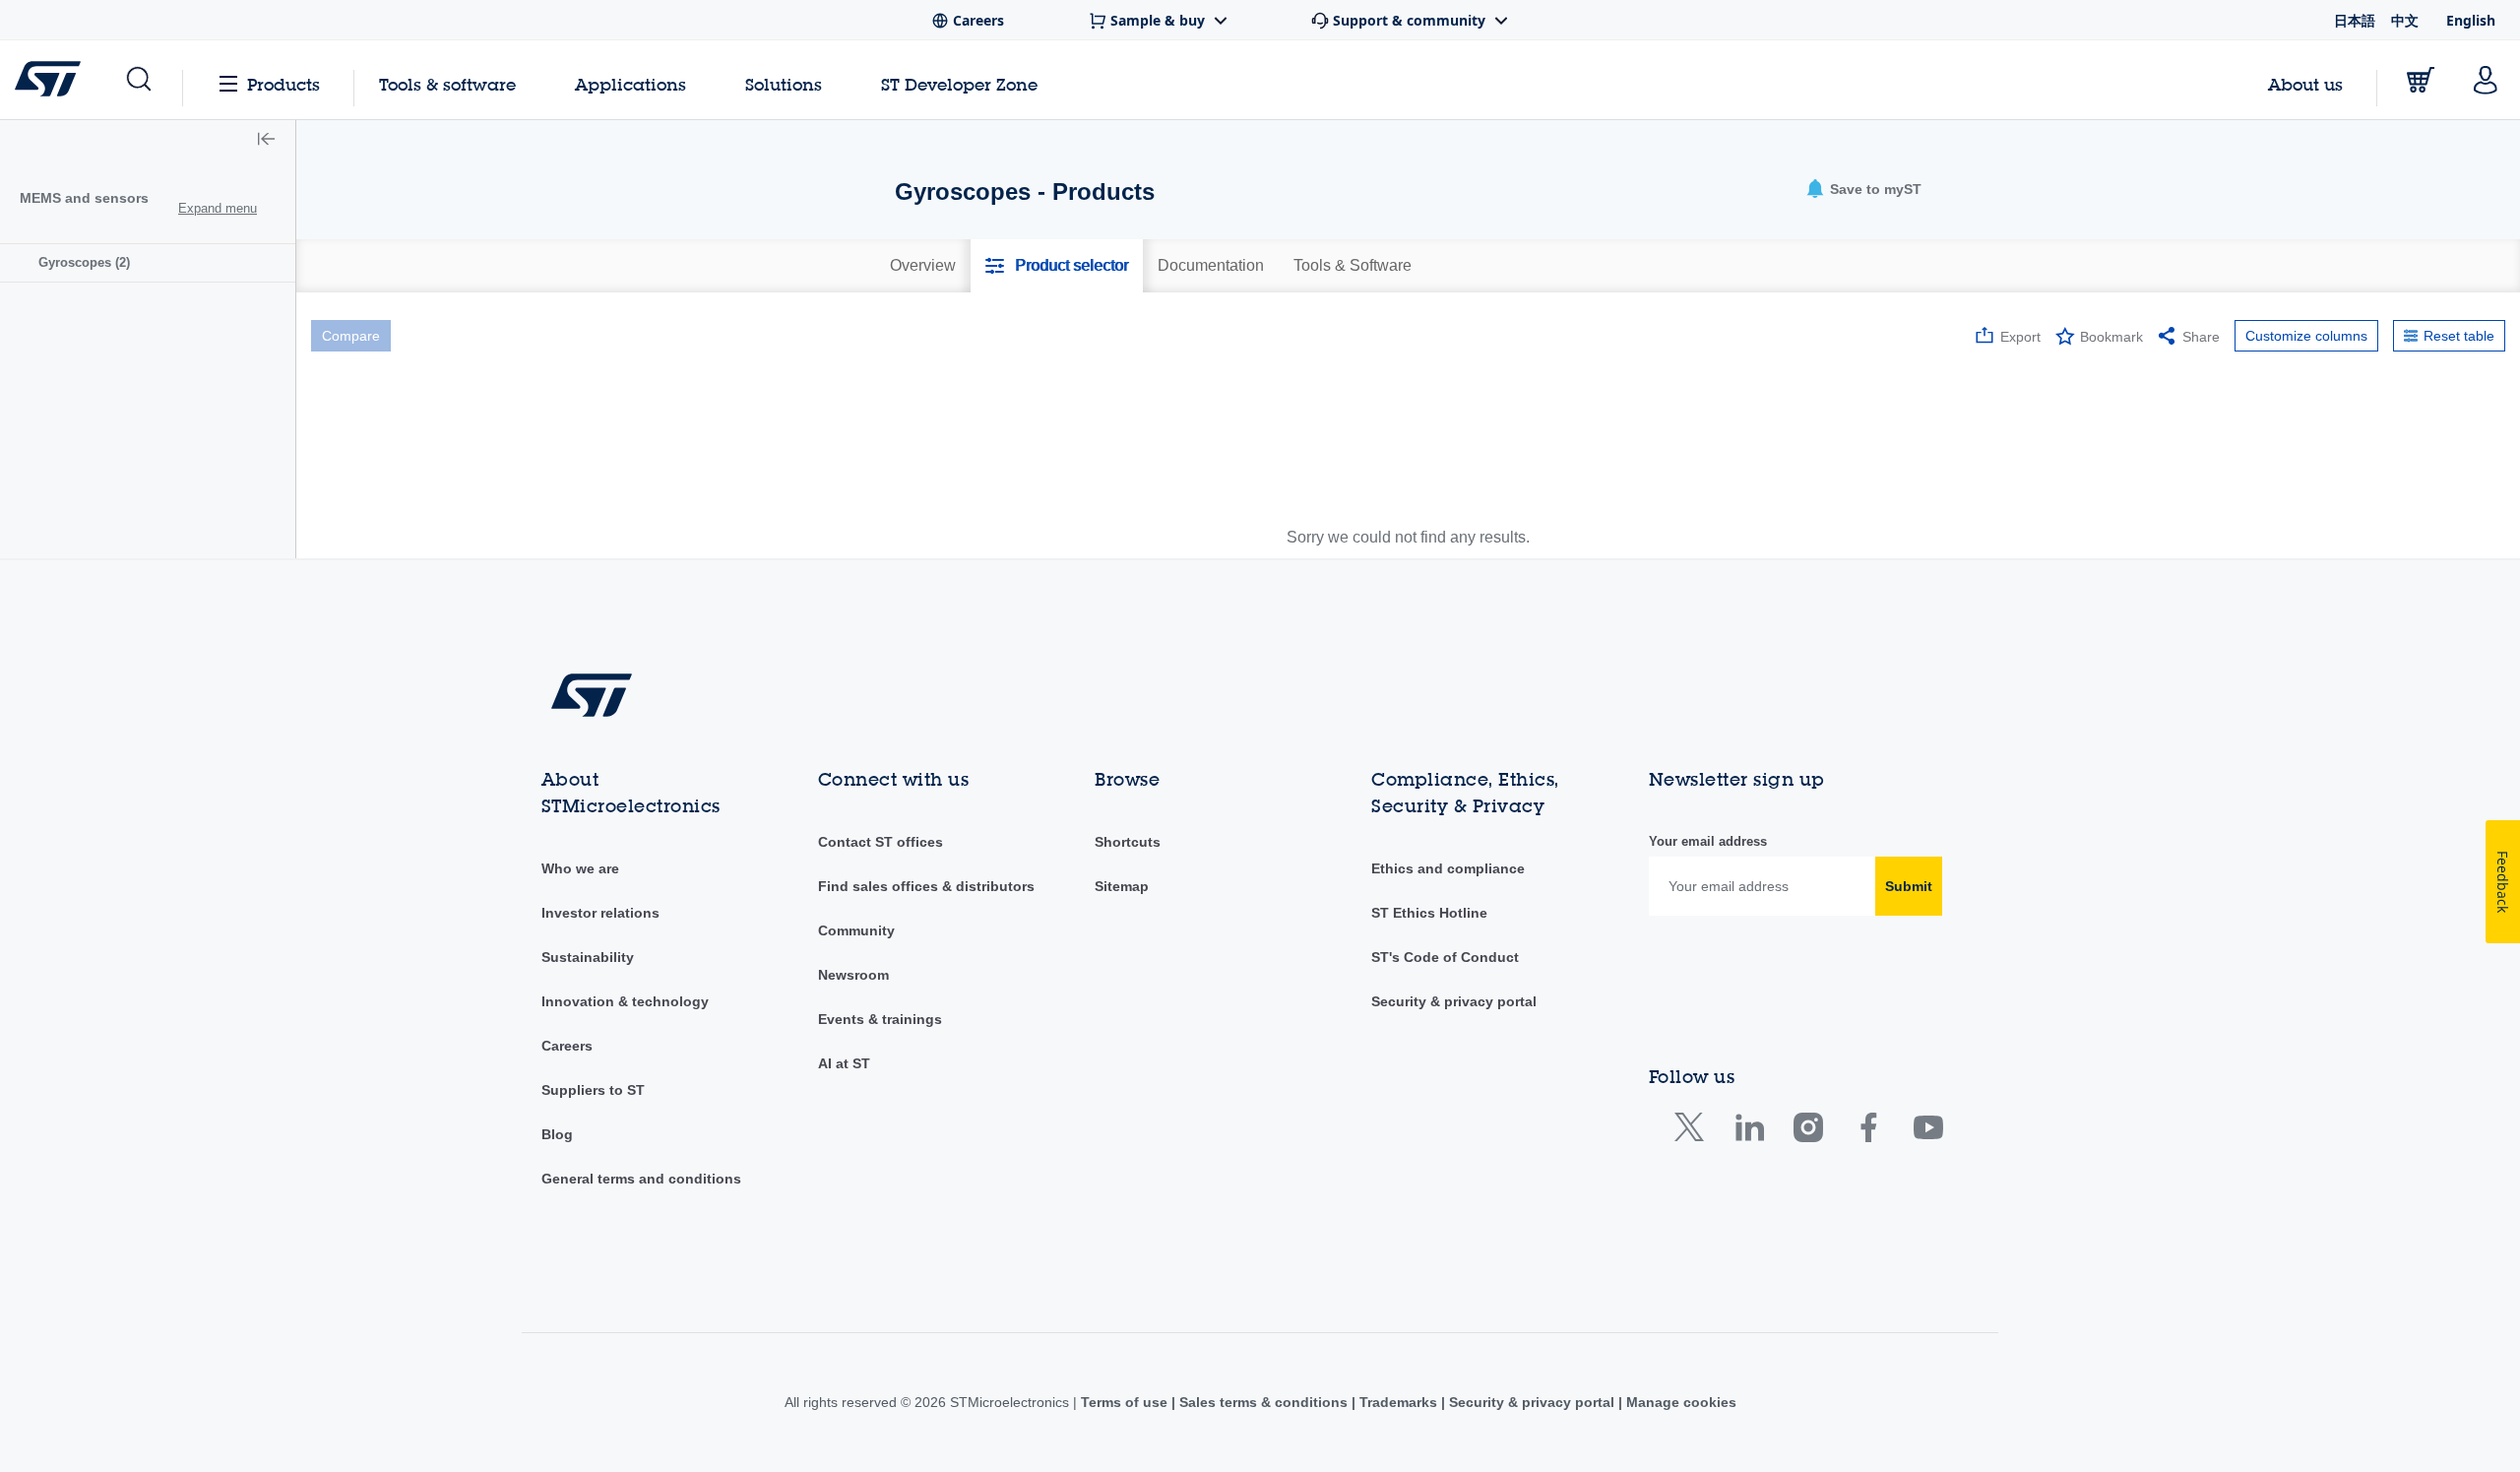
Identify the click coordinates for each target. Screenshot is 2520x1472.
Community (856, 930)
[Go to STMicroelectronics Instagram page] (1808, 1132)
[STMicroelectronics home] (52, 79)
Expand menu (218, 208)
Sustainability (588, 957)
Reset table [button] (2459, 336)
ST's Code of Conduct (1445, 957)
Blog (557, 1134)
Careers (567, 1046)
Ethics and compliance (1448, 868)
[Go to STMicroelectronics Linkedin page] (1749, 1132)
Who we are (580, 868)
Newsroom (853, 975)
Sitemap (1122, 886)
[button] (137, 80)
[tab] (923, 266)
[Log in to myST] (2486, 80)
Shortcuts (1128, 842)
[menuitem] (148, 262)
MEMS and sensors (84, 198)
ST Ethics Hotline (1429, 913)
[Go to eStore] (2421, 80)
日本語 (2355, 20)
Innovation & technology (625, 1001)
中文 (2405, 20)
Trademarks (1398, 1402)
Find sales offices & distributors (926, 886)
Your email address (1708, 841)
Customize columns (2306, 336)
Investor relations (600, 913)
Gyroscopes (84, 262)
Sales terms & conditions (1263, 1402)
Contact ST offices (881, 842)
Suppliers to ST (593, 1090)
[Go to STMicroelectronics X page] (1694, 1132)
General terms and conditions (641, 1179)
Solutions (784, 84)
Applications (630, 84)
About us (2305, 84)
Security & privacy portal (1454, 1001)
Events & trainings (880, 1019)
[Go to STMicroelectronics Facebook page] (1868, 1132)
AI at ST (844, 1063)
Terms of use (1126, 1402)
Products (283, 84)
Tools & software (447, 84)
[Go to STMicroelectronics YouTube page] (1928, 1132)
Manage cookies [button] (1679, 1402)
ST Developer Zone (959, 85)
